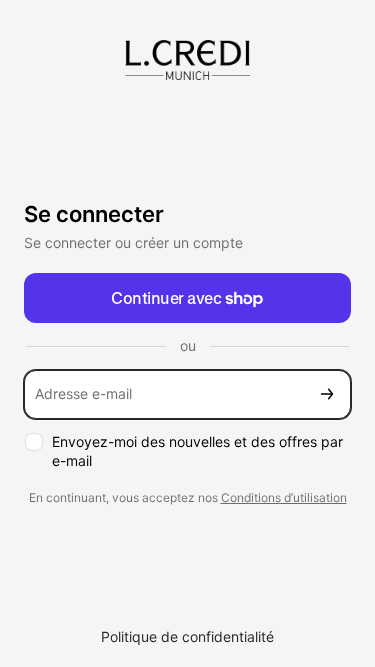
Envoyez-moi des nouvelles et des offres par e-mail (197, 451)
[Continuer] (327, 394)
